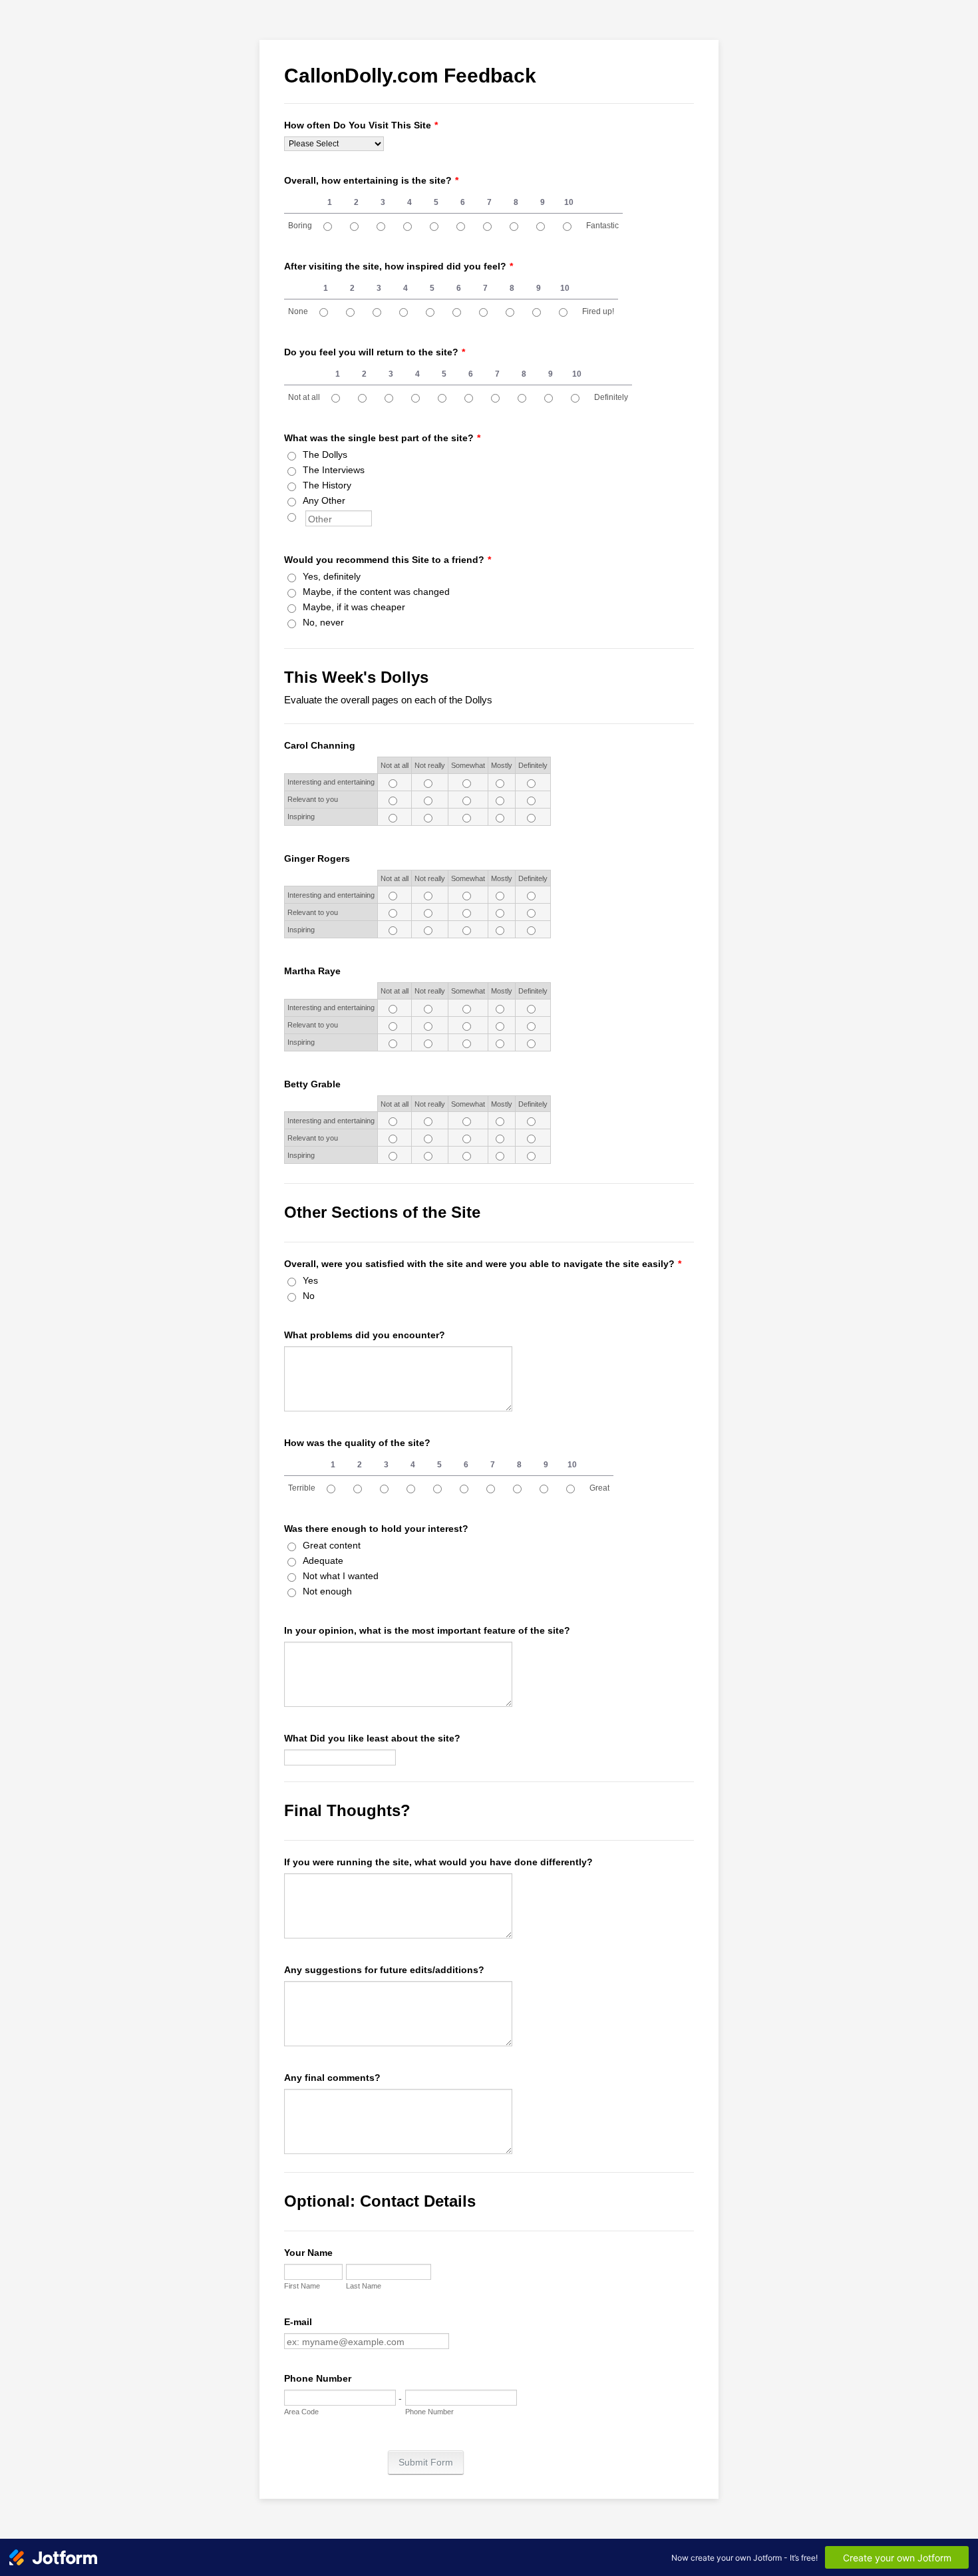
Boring (300, 226)
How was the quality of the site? (357, 1443)
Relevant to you (313, 799)
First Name (302, 2286)
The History (327, 485)
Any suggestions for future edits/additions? (384, 1970)
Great (599, 1488)
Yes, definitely (332, 576)
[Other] (304, 516)
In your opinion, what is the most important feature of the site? (427, 1630)
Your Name (308, 2253)
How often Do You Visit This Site (361, 125)
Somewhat (468, 765)
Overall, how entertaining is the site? (371, 180)
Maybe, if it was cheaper (354, 607)
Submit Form (426, 2462)
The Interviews (334, 470)
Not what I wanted (341, 1576)
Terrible (302, 1488)
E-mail (298, 2322)
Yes (310, 1280)
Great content (332, 1545)
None (298, 311)
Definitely (611, 397)
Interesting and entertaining (331, 782)
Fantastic (602, 226)
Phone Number (318, 2378)
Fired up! (598, 311)
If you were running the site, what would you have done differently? (438, 1862)
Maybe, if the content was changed (376, 592)
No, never (323, 622)
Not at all (304, 397)
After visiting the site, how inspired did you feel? (399, 266)
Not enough (327, 1591)
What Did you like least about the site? (372, 1738)
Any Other (324, 500)
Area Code (301, 2412)
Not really (430, 765)
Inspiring (301, 817)
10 (569, 202)
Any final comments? (332, 2078)
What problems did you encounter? (365, 1335)
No (309, 1296)
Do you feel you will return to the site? (375, 352)
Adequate (323, 1561)
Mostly (502, 765)
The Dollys (325, 455)
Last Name (364, 2286)
